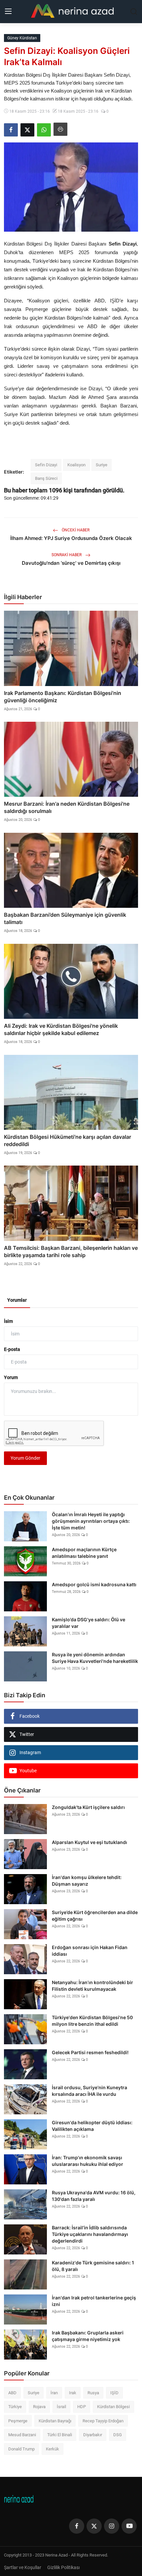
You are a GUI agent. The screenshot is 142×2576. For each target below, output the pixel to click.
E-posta (12, 1349)
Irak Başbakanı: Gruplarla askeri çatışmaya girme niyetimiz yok (88, 2336)
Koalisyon (76, 465)
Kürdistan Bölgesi (113, 2407)
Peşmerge (18, 2421)
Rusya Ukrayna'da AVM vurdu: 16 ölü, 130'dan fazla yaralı (94, 2196)
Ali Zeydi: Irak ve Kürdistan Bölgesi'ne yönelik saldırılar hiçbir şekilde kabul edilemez (61, 1029)
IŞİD (114, 2393)
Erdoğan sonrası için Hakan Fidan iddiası (90, 1951)
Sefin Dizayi (46, 465)
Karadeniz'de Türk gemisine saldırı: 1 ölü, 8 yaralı (93, 2266)
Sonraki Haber (67, 555)
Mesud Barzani (22, 2435)
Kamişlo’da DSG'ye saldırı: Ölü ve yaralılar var (89, 1623)
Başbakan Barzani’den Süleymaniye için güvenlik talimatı (65, 918)
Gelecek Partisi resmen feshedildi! (90, 2052)
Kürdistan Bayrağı (55, 2421)
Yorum (11, 1377)
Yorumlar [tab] (17, 1300)
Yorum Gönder (25, 1458)
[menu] (8, 12)
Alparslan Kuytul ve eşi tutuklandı (89, 1842)
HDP (82, 2407)
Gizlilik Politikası (63, 2567)
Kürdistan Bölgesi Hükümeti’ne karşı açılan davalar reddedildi (68, 1140)
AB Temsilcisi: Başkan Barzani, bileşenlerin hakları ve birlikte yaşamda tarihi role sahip (71, 1251)
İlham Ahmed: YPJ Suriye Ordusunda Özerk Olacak (71, 538)
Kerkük (53, 2449)
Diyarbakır (93, 2435)
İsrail (61, 2407)
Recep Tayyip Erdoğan (103, 2421)
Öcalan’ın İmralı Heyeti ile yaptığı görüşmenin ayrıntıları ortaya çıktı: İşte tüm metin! (91, 1521)
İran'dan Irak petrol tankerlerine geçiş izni (94, 2301)
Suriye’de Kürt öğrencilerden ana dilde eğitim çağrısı (95, 1916)
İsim (8, 1321)
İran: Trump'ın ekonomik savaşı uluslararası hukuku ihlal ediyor (88, 2161)
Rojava (39, 2407)
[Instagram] (112, 2526)
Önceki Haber (75, 530)
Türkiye (15, 2407)
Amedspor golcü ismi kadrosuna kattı (94, 1584)
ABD (12, 2393)
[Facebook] (77, 2526)
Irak (73, 2393)
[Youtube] (129, 2526)
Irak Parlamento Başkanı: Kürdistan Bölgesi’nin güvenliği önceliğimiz (63, 697)
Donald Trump (21, 2449)
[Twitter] (94, 2526)
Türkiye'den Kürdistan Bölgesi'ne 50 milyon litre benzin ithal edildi (92, 2021)
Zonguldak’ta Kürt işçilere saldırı (88, 1807)
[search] (134, 12)
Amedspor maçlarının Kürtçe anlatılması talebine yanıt (84, 1553)
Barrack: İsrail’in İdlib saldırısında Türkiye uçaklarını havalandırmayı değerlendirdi (90, 2234)
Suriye (102, 465)
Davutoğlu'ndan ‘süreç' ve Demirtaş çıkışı (71, 563)
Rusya (93, 2393)
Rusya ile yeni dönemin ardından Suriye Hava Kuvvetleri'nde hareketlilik (95, 1658)
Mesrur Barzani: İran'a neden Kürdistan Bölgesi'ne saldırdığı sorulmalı (67, 807)
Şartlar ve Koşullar (23, 2567)
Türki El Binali (60, 2435)
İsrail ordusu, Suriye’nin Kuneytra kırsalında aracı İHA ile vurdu (89, 2091)
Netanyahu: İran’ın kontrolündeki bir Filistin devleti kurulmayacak (92, 1986)
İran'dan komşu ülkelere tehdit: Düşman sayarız (87, 1881)
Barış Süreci (46, 478)
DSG (118, 2435)
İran (54, 2393)
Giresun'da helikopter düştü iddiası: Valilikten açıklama (92, 2126)
